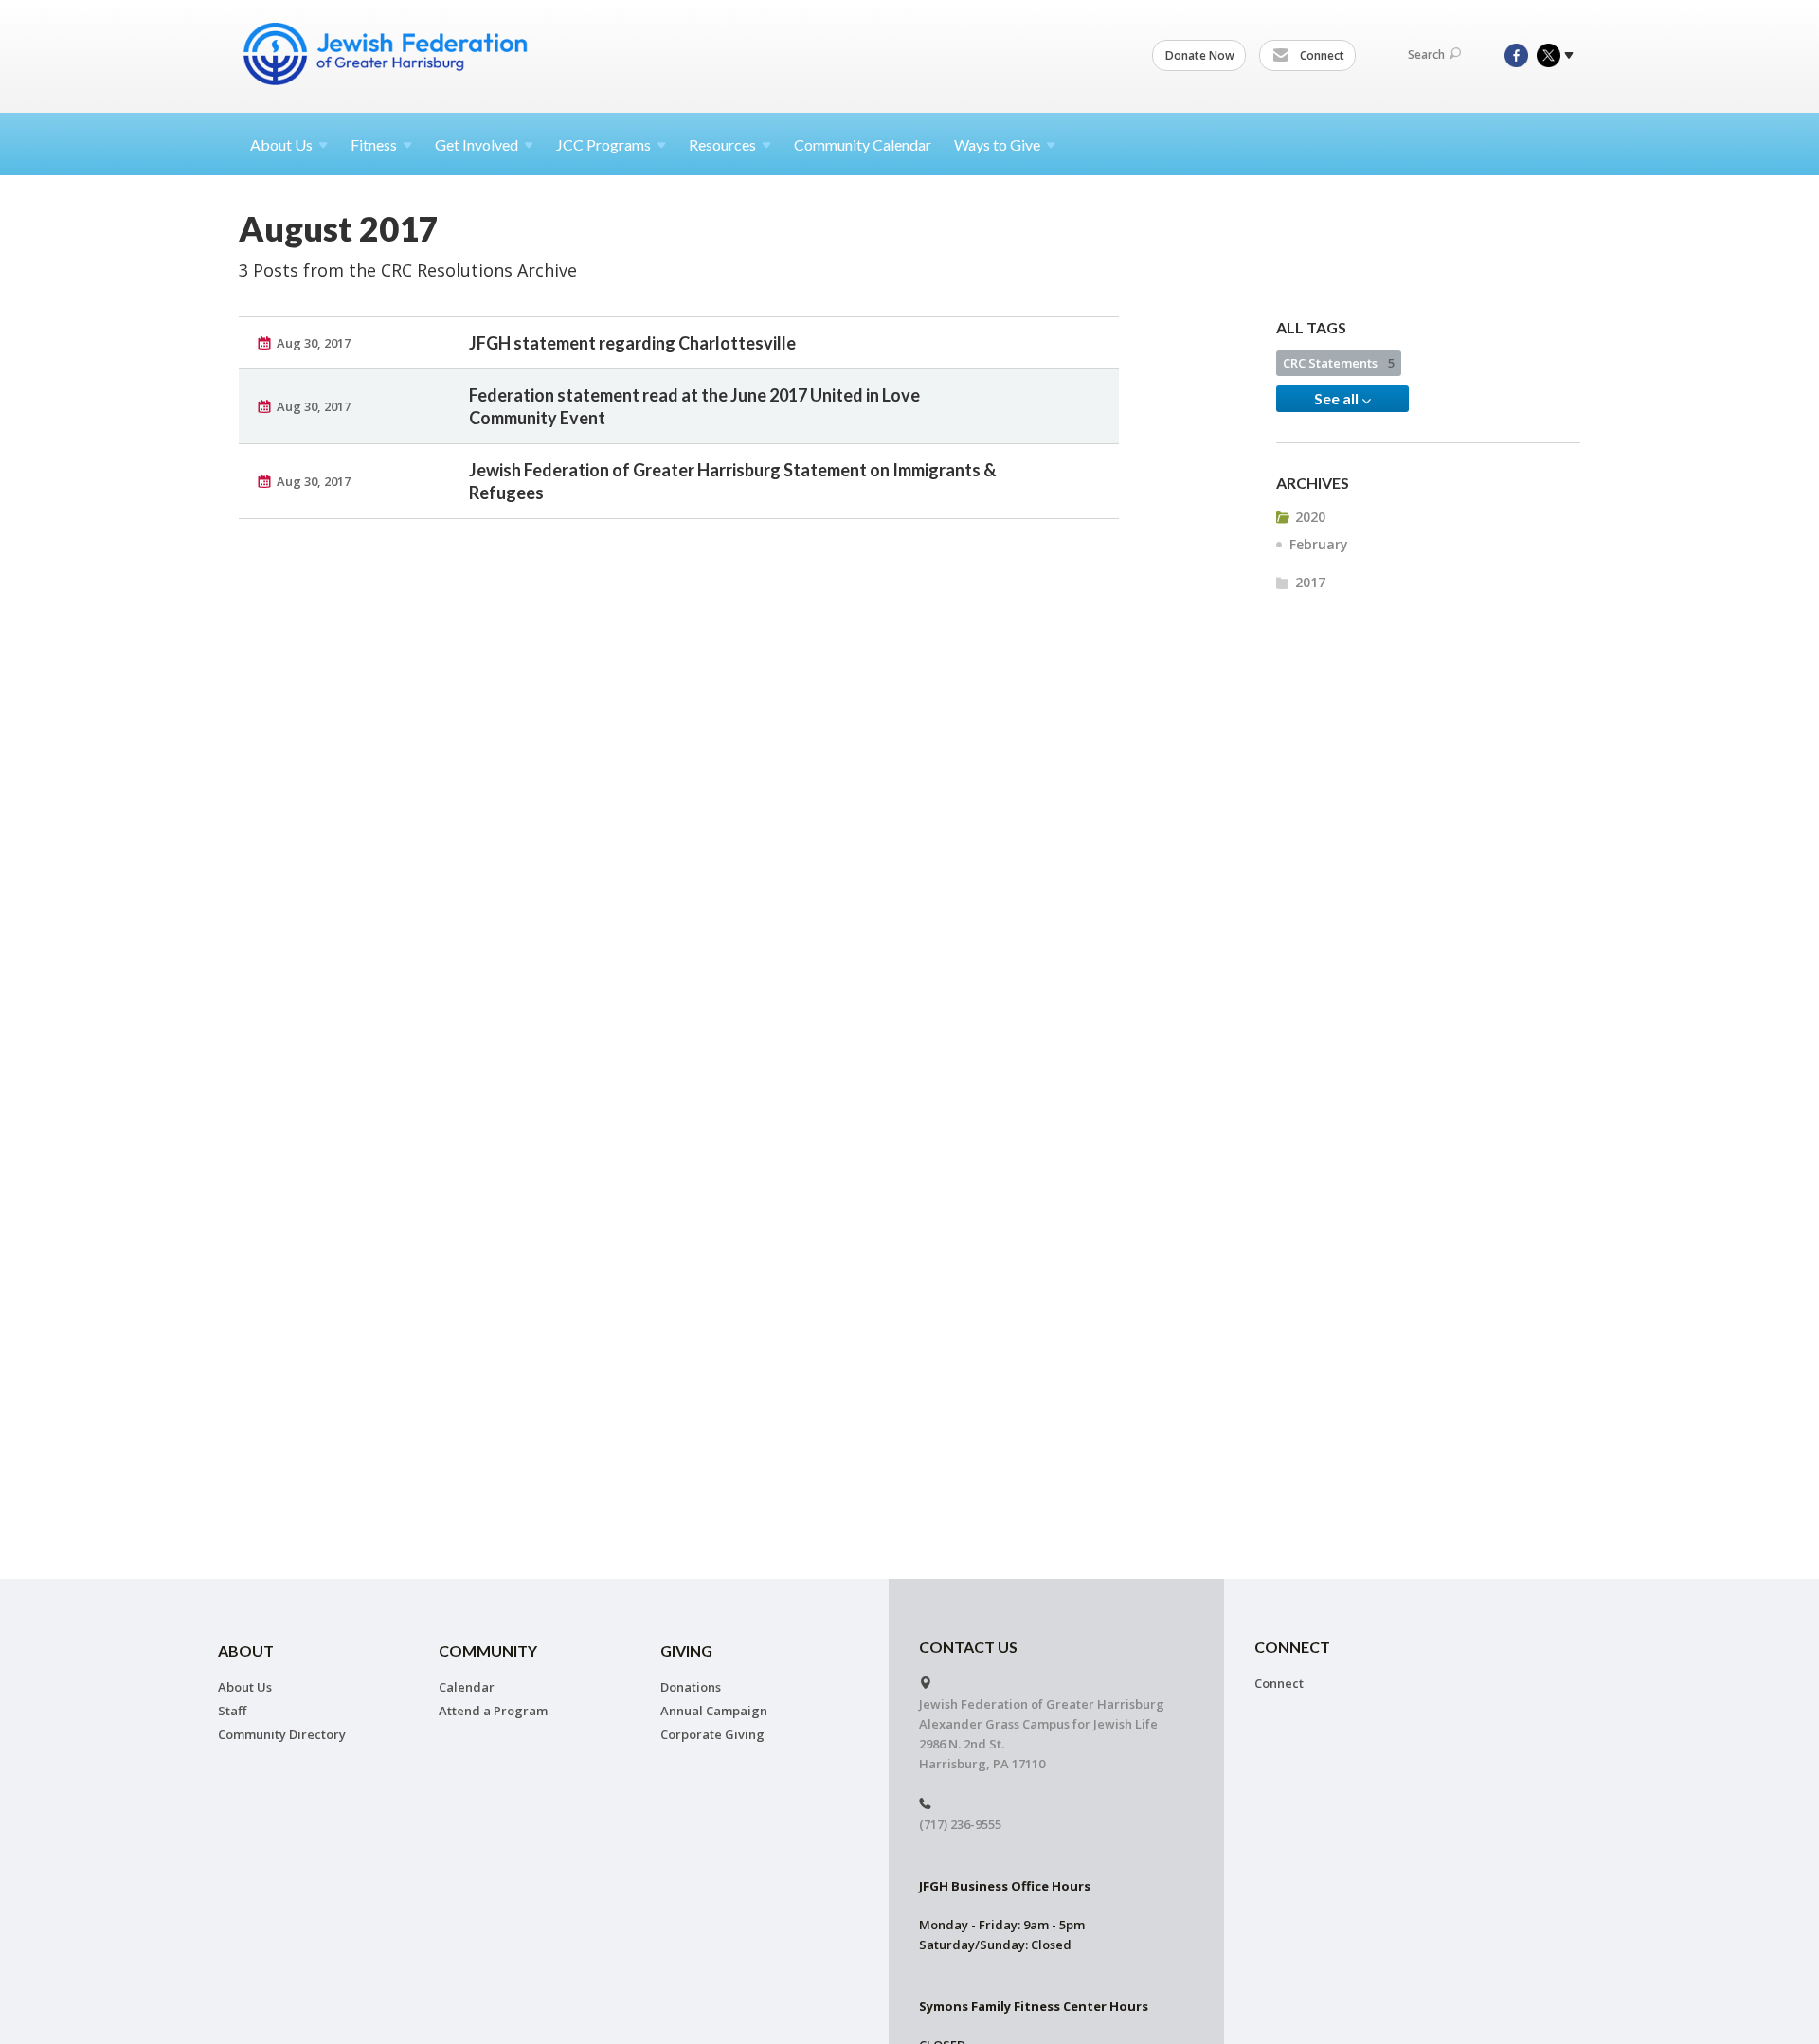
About (281, 144)
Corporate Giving (712, 1734)
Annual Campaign (714, 1711)
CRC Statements (1339, 363)
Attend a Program (493, 1711)
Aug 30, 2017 (314, 343)
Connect (1321, 55)
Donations (691, 1687)
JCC (603, 144)
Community (488, 1650)
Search (1426, 54)
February (1319, 544)
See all (1338, 398)
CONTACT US (968, 1647)
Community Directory (282, 1734)
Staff (232, 1711)
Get (477, 144)
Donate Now (1200, 55)
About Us (245, 1687)
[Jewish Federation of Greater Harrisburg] (387, 54)
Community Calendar (863, 144)
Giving (686, 1650)
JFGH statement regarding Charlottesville (632, 343)
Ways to (997, 144)
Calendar (467, 1687)
